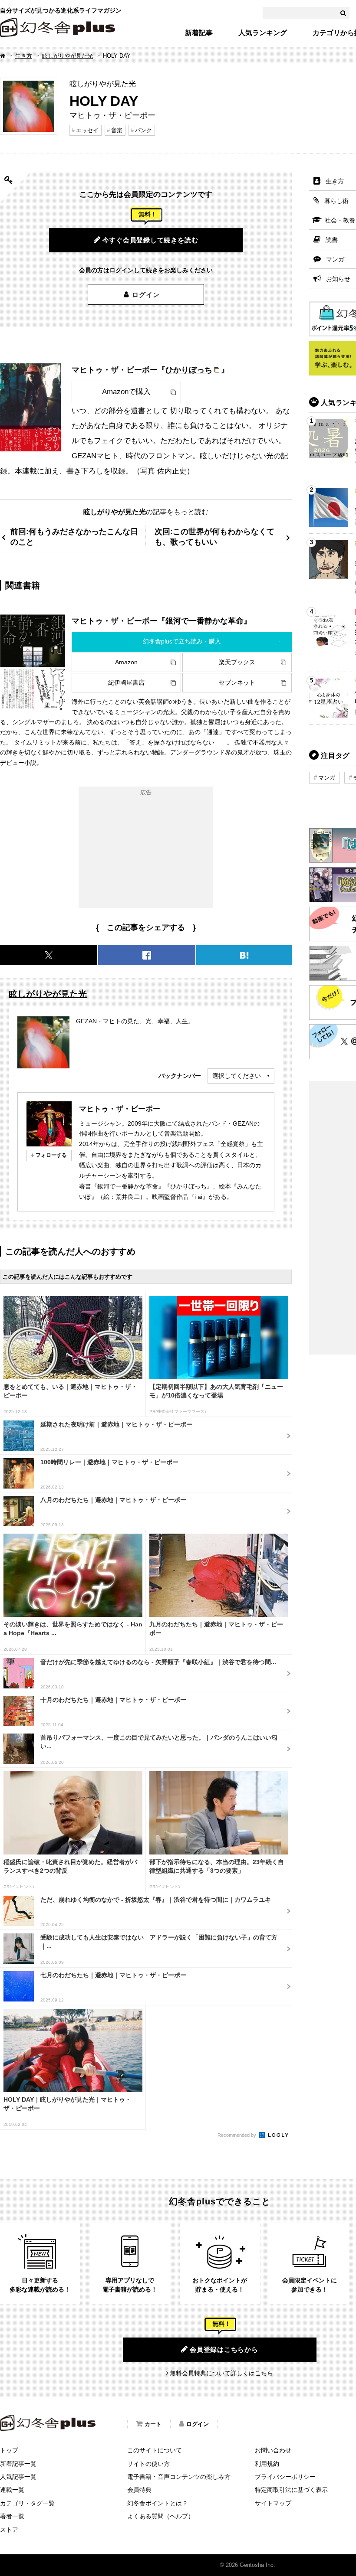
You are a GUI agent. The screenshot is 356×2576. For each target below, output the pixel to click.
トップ (9, 2450)
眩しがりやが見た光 (68, 56)
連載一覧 (12, 2490)
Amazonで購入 (126, 392)
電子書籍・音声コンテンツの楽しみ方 (179, 2477)
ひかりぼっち (189, 370)
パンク (143, 130)
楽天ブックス (237, 662)
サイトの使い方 (148, 2464)
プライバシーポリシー (285, 2477)
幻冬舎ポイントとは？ (158, 2503)
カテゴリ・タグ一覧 (27, 2503)
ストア (9, 2530)
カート (153, 2424)
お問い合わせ (273, 2450)
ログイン (146, 295)
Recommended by (237, 2135)
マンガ (327, 778)
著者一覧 (12, 2516)
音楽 (117, 130)
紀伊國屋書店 (126, 682)
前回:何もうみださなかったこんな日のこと (74, 537)
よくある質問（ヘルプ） (161, 2516)
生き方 (24, 56)
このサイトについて (155, 2450)
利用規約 (267, 2464)
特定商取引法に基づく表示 (291, 2490)
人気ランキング (263, 33)
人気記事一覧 (18, 2477)
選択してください (237, 1076)
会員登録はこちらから (224, 2349)
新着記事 (199, 33)
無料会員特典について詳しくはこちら (221, 2373)
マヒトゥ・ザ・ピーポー (120, 1109)
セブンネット (237, 682)
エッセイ (87, 130)
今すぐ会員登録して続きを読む (150, 240)
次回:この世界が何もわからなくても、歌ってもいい (214, 537)
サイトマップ (273, 2503)
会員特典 (139, 2490)
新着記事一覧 (18, 2464)
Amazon (126, 662)
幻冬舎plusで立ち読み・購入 (182, 641)
